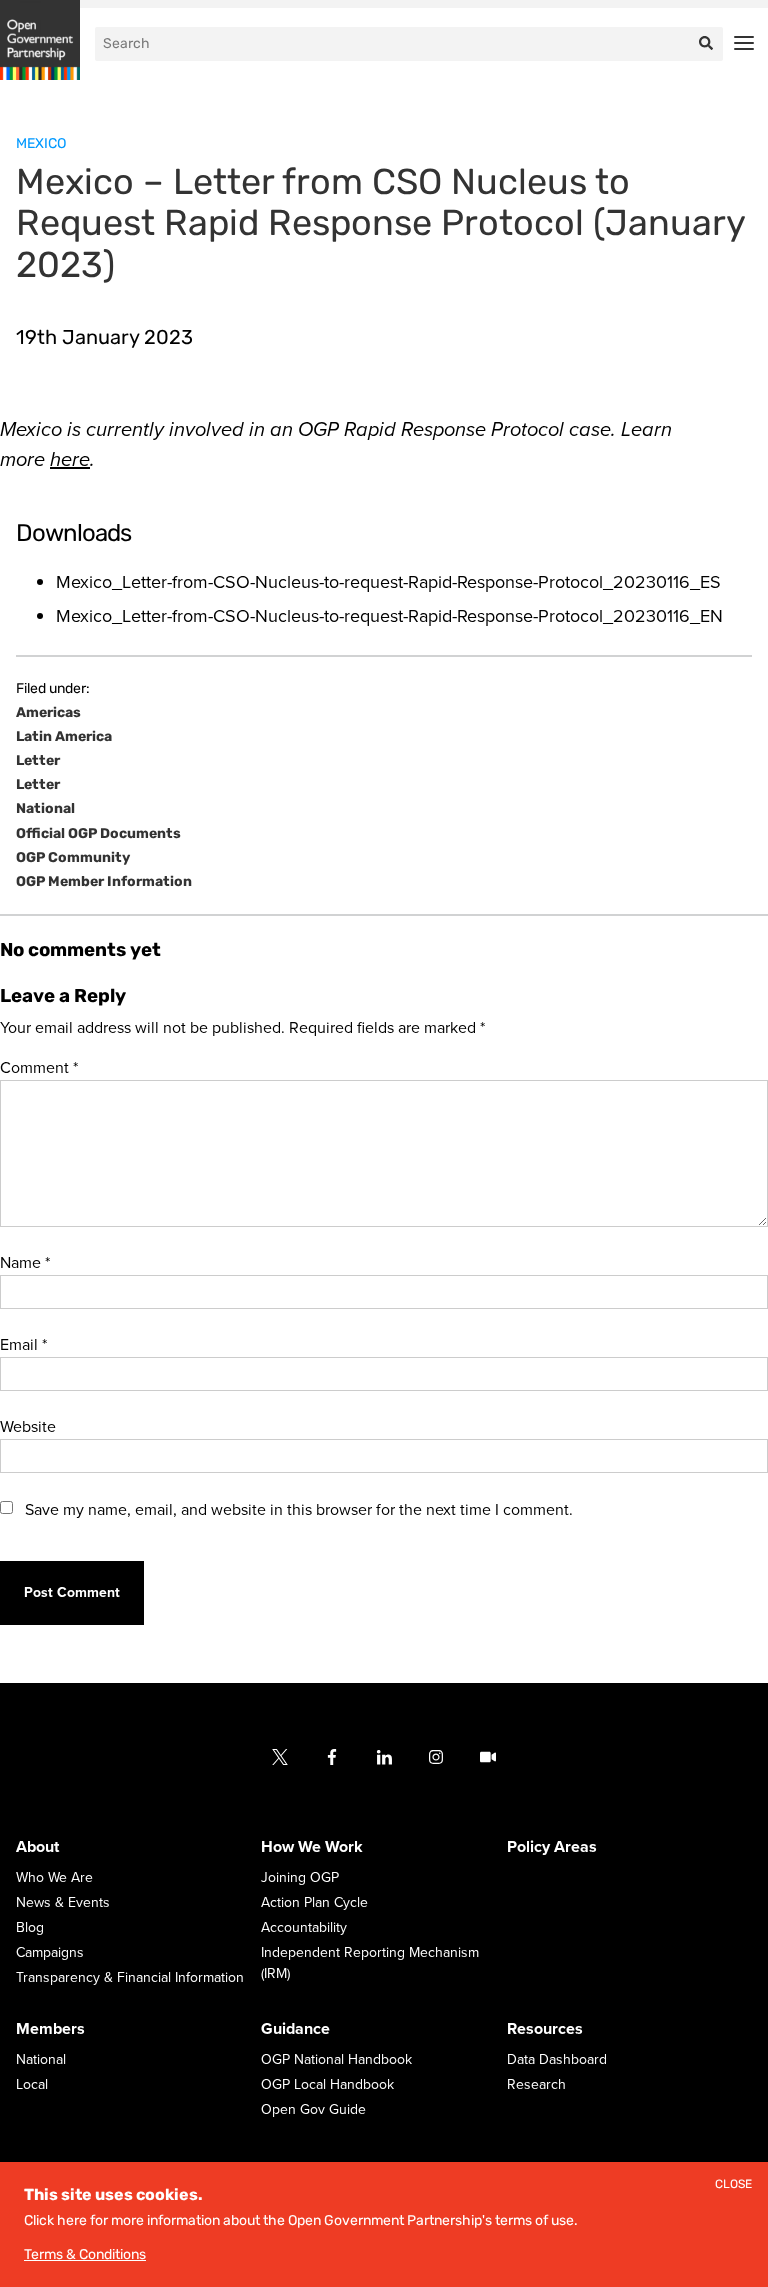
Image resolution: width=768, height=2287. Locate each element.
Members (50, 2029)
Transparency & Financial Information (130, 1977)
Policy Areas (552, 1847)
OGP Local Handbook (327, 2084)
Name (25, 1263)
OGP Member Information (104, 882)
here (70, 460)
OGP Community (73, 858)
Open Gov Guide (313, 2109)
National (45, 809)
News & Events (63, 1902)
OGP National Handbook (336, 2059)
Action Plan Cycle (314, 1902)
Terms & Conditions (85, 2254)
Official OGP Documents (98, 834)
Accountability (304, 1927)
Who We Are (54, 1877)
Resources (545, 2029)
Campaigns (50, 1952)
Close (733, 2184)
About (37, 1847)
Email (23, 1345)
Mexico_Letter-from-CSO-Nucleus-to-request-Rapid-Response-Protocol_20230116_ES (388, 582)
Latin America (64, 737)
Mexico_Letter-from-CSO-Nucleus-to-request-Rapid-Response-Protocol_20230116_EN (389, 616)
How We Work (312, 1847)
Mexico (41, 143)
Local (32, 2084)
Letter (38, 761)
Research (536, 2084)
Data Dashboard (557, 2059)
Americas (48, 713)
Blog (30, 1927)
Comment (39, 1068)
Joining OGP (300, 1877)
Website (28, 1427)
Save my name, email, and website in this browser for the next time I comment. (299, 1510)
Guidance (295, 2029)
